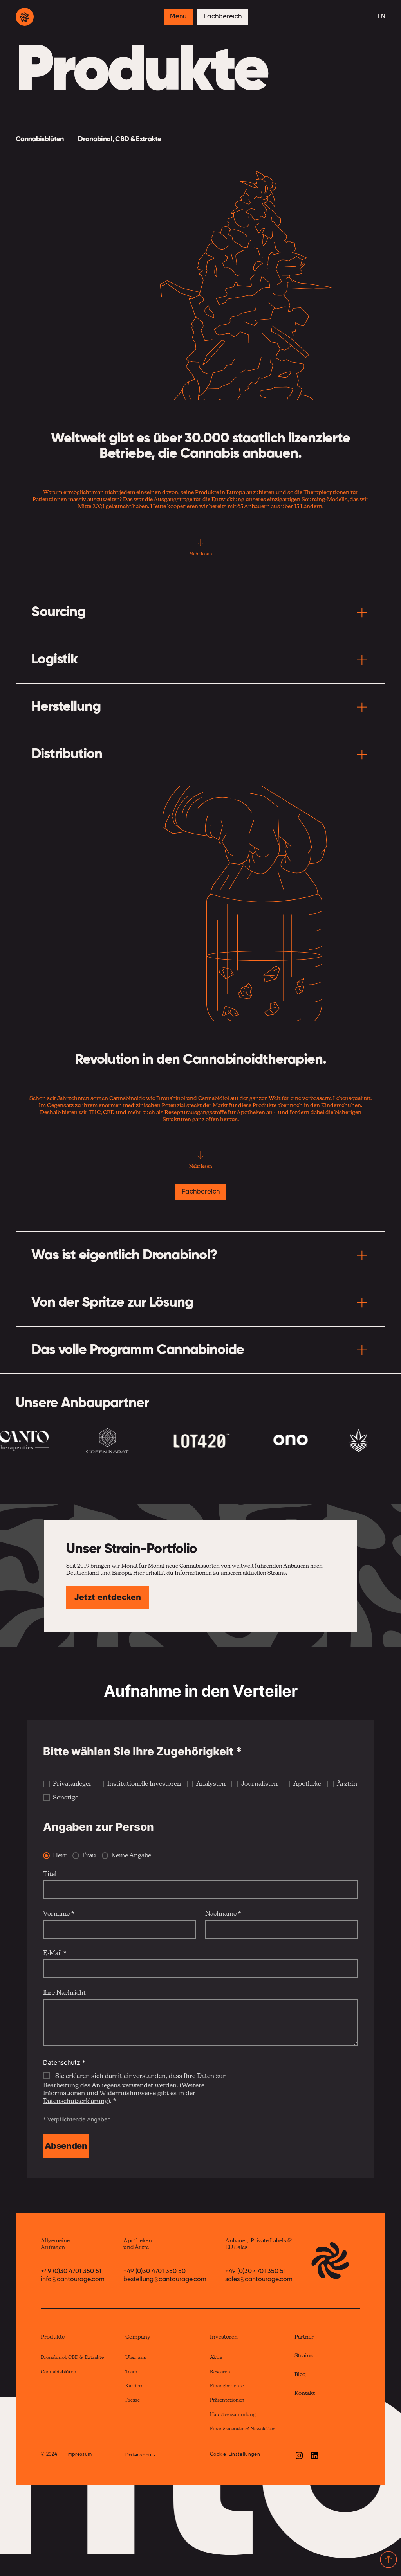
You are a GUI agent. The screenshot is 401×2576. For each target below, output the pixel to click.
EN (382, 17)
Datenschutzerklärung (76, 2101)
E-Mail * (55, 1954)
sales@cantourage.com (259, 2279)
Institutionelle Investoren (144, 1784)
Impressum (79, 2454)
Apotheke (307, 1784)
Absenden (66, 2146)
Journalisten (259, 1784)
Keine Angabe (131, 1856)
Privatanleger (72, 1784)
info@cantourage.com (73, 2279)
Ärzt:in (347, 1784)
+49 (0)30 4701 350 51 (71, 2272)
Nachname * (223, 1914)
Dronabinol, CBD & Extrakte (119, 139)
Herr (60, 1856)
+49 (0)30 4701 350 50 (154, 2272)
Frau (89, 1856)
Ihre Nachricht (64, 1993)
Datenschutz (141, 2455)
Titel (50, 1875)
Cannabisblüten (40, 139)
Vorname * (59, 1914)
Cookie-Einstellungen (235, 2454)
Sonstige (66, 1798)
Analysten (211, 1784)
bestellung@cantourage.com (165, 2279)
